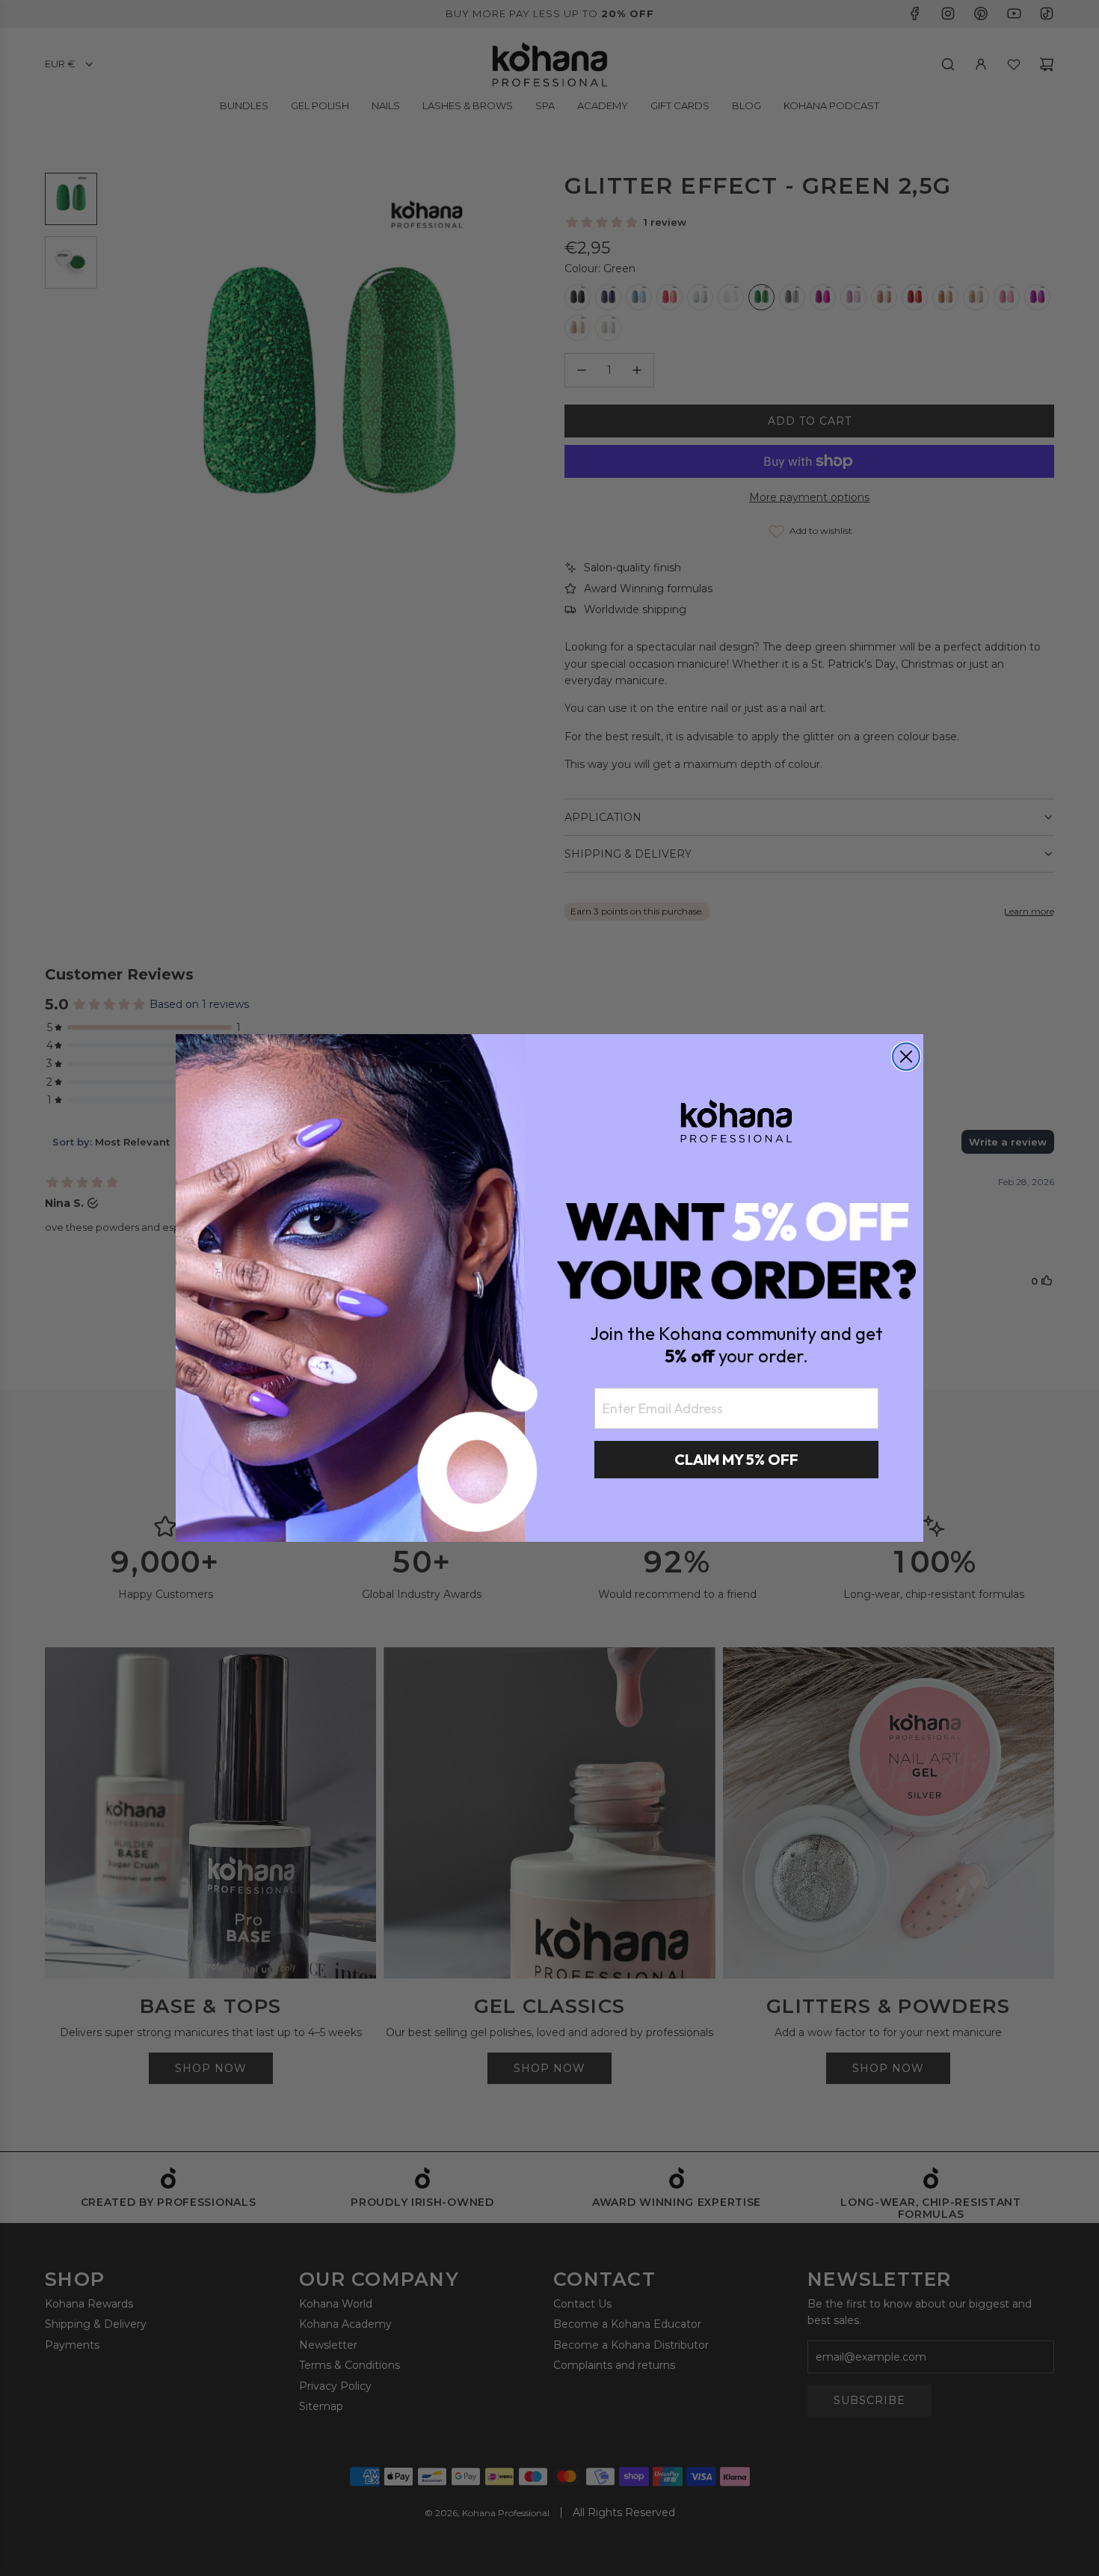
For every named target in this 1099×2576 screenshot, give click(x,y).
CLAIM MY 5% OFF (736, 1459)
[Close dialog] (906, 1057)
